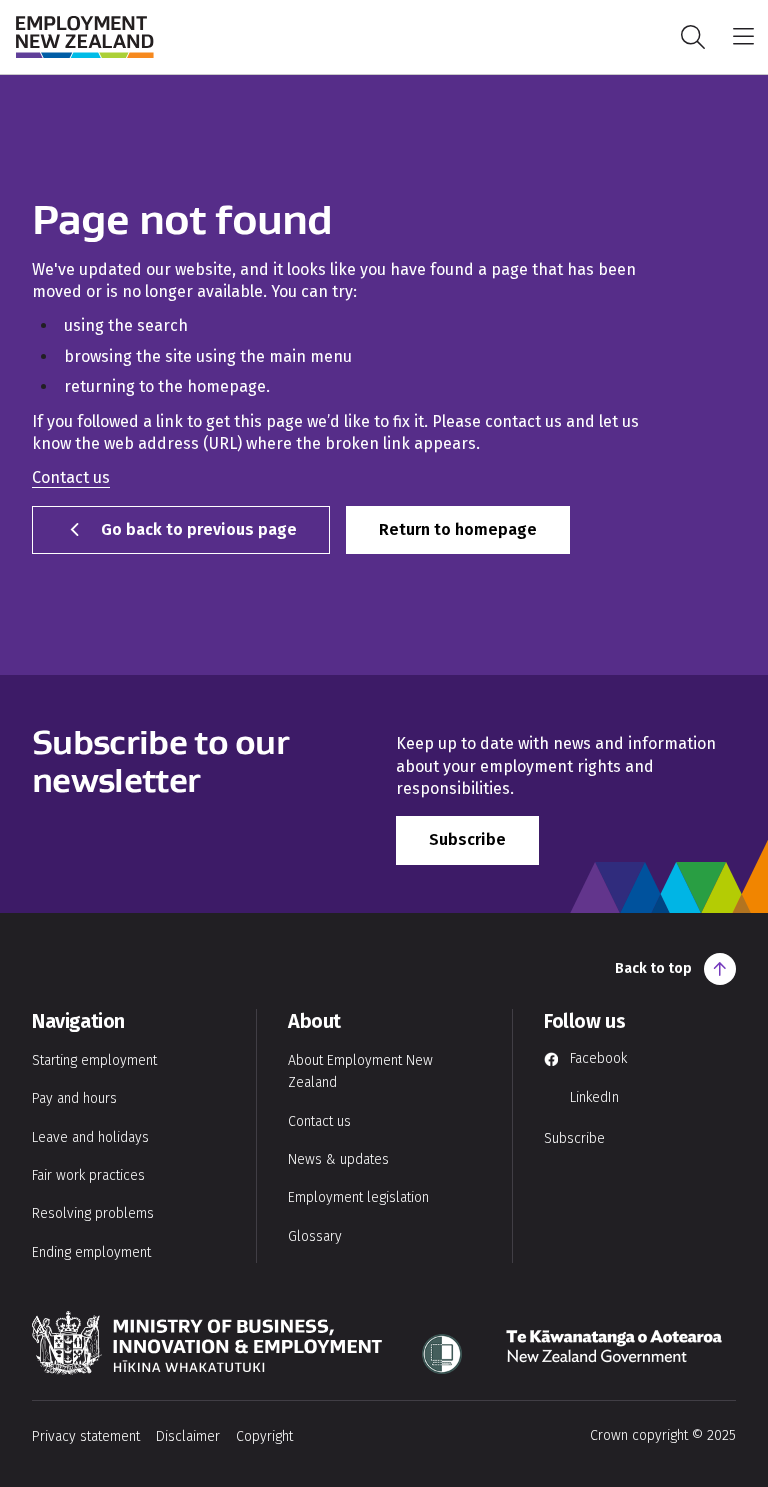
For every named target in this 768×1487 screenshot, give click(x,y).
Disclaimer (188, 1436)
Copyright (264, 1436)
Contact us (71, 477)
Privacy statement (86, 1436)
